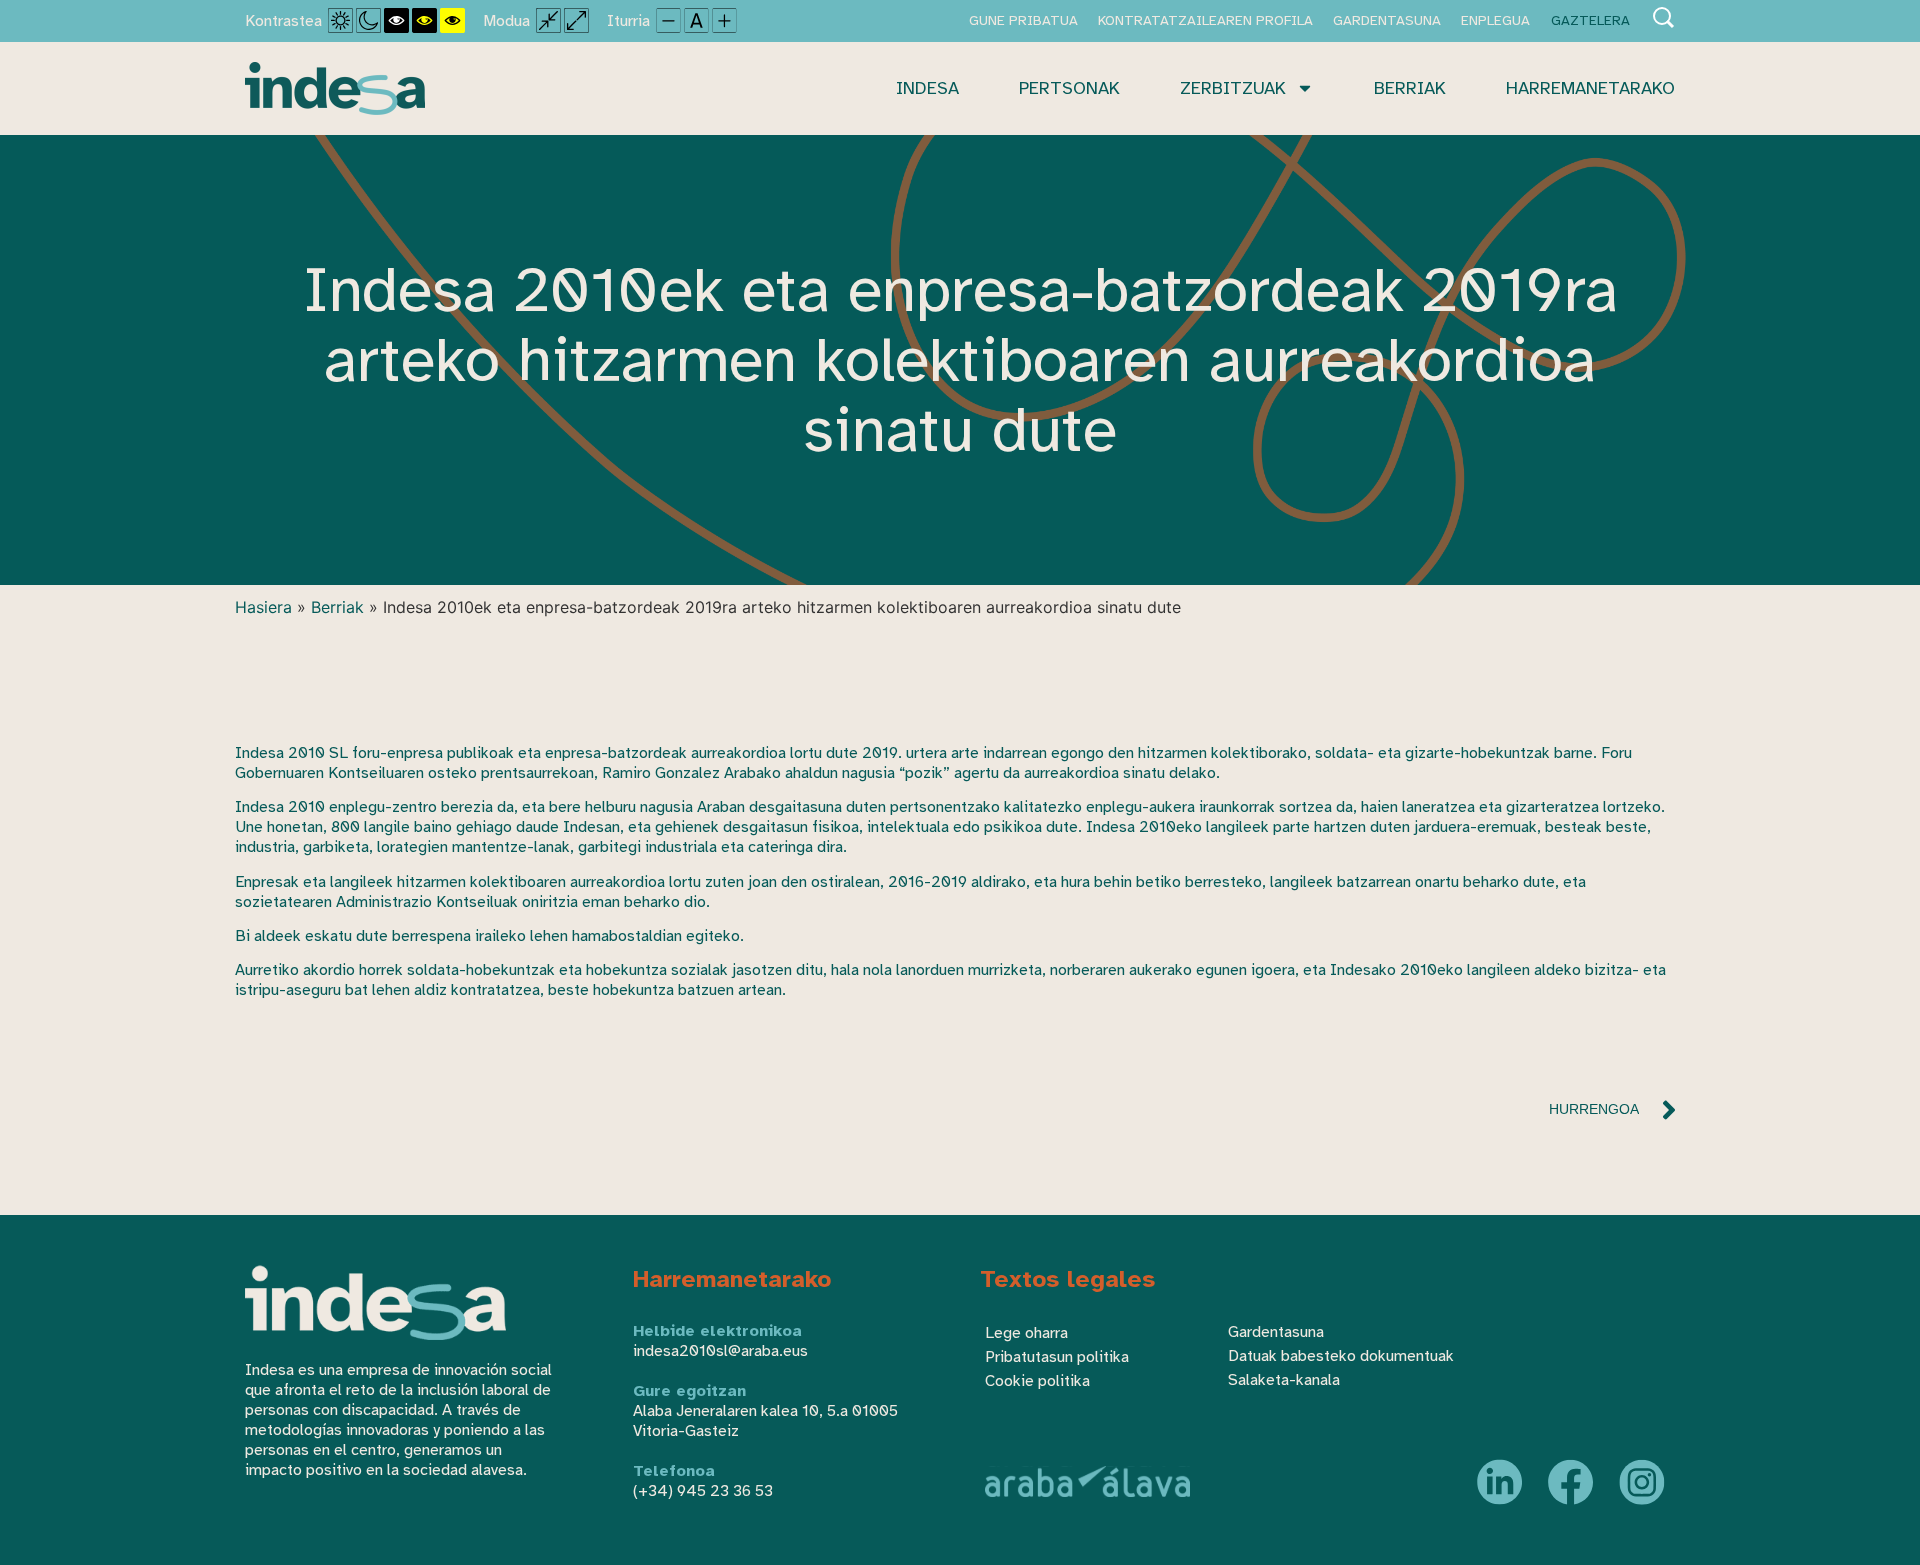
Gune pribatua (1023, 20)
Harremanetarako (1590, 88)
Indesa (927, 88)
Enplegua (1495, 20)
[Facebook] (1571, 1482)
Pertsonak (1069, 88)
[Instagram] (1642, 1482)
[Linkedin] (1500, 1482)
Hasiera (263, 607)
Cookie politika (1037, 1381)
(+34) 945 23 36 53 (703, 1491)
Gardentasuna (1387, 20)
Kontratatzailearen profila (1205, 20)
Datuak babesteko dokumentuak (1341, 1356)
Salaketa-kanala (1284, 1380)
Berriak (1410, 88)
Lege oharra (1026, 1333)
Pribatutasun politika (1057, 1357)
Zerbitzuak (1233, 88)
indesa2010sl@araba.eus (720, 1351)
